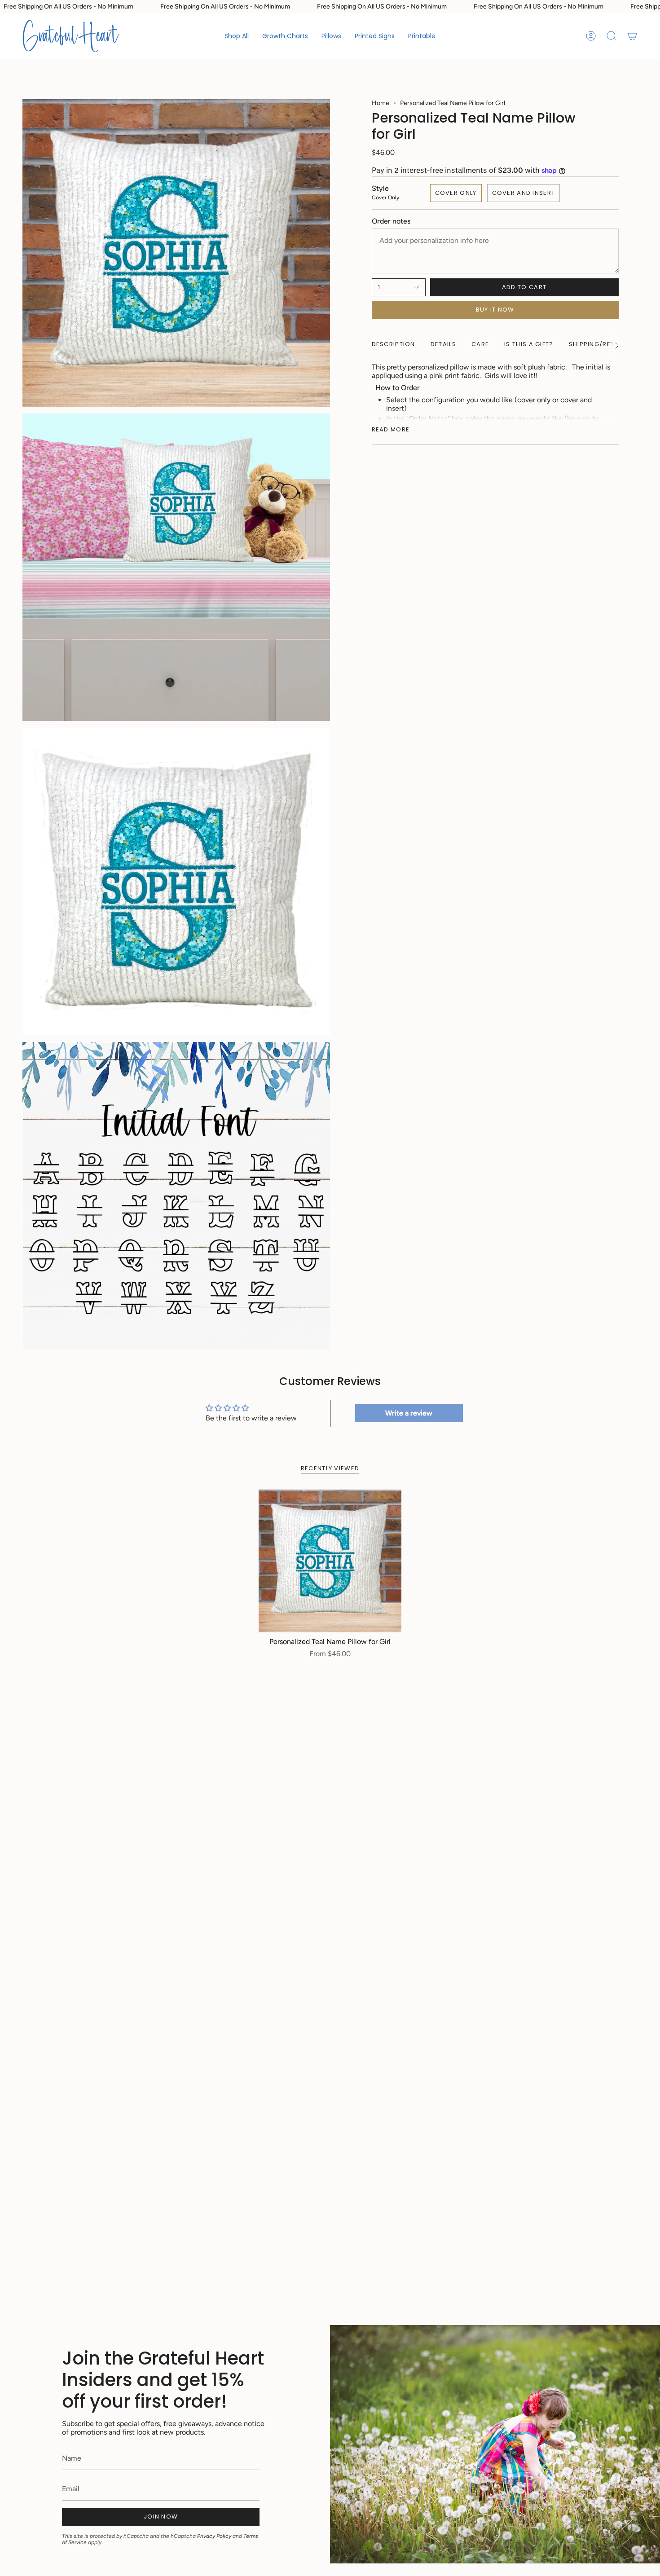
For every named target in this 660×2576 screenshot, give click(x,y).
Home (381, 103)
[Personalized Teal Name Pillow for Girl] (330, 1561)
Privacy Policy (214, 2536)
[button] (285, 36)
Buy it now (495, 310)
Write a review (409, 1413)
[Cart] (632, 36)
